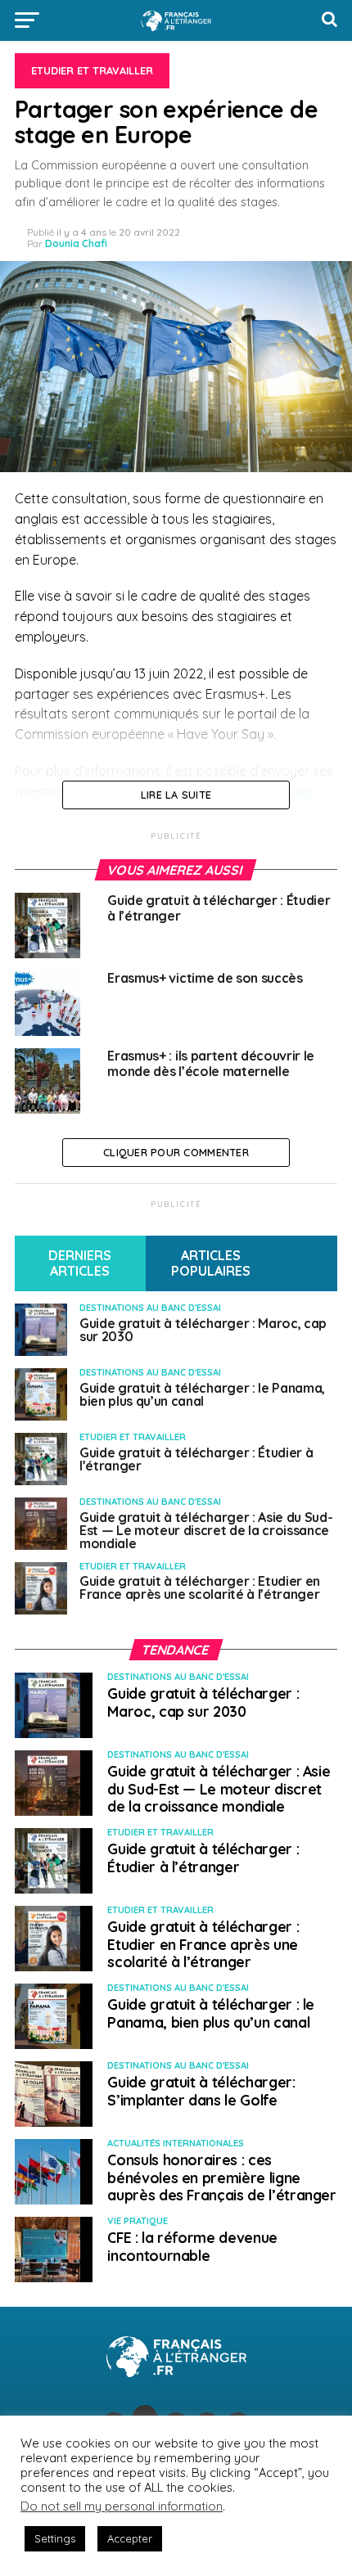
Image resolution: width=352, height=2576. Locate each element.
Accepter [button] (130, 2538)
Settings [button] (55, 2538)
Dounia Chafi (76, 243)
